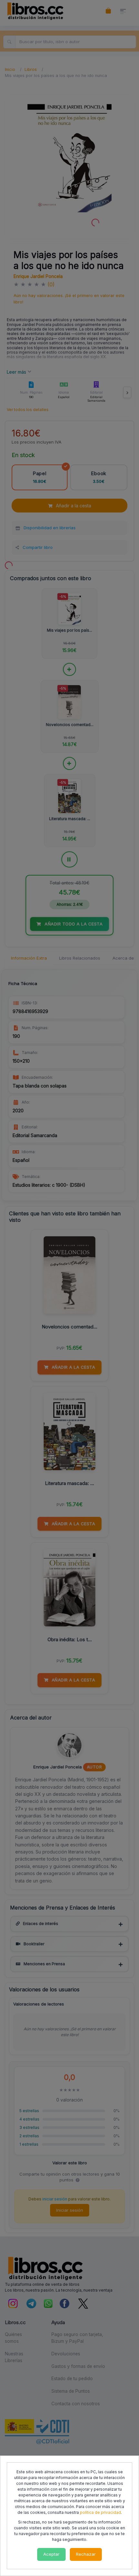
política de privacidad (100, 2512)
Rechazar (86, 2554)
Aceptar (51, 2554)
